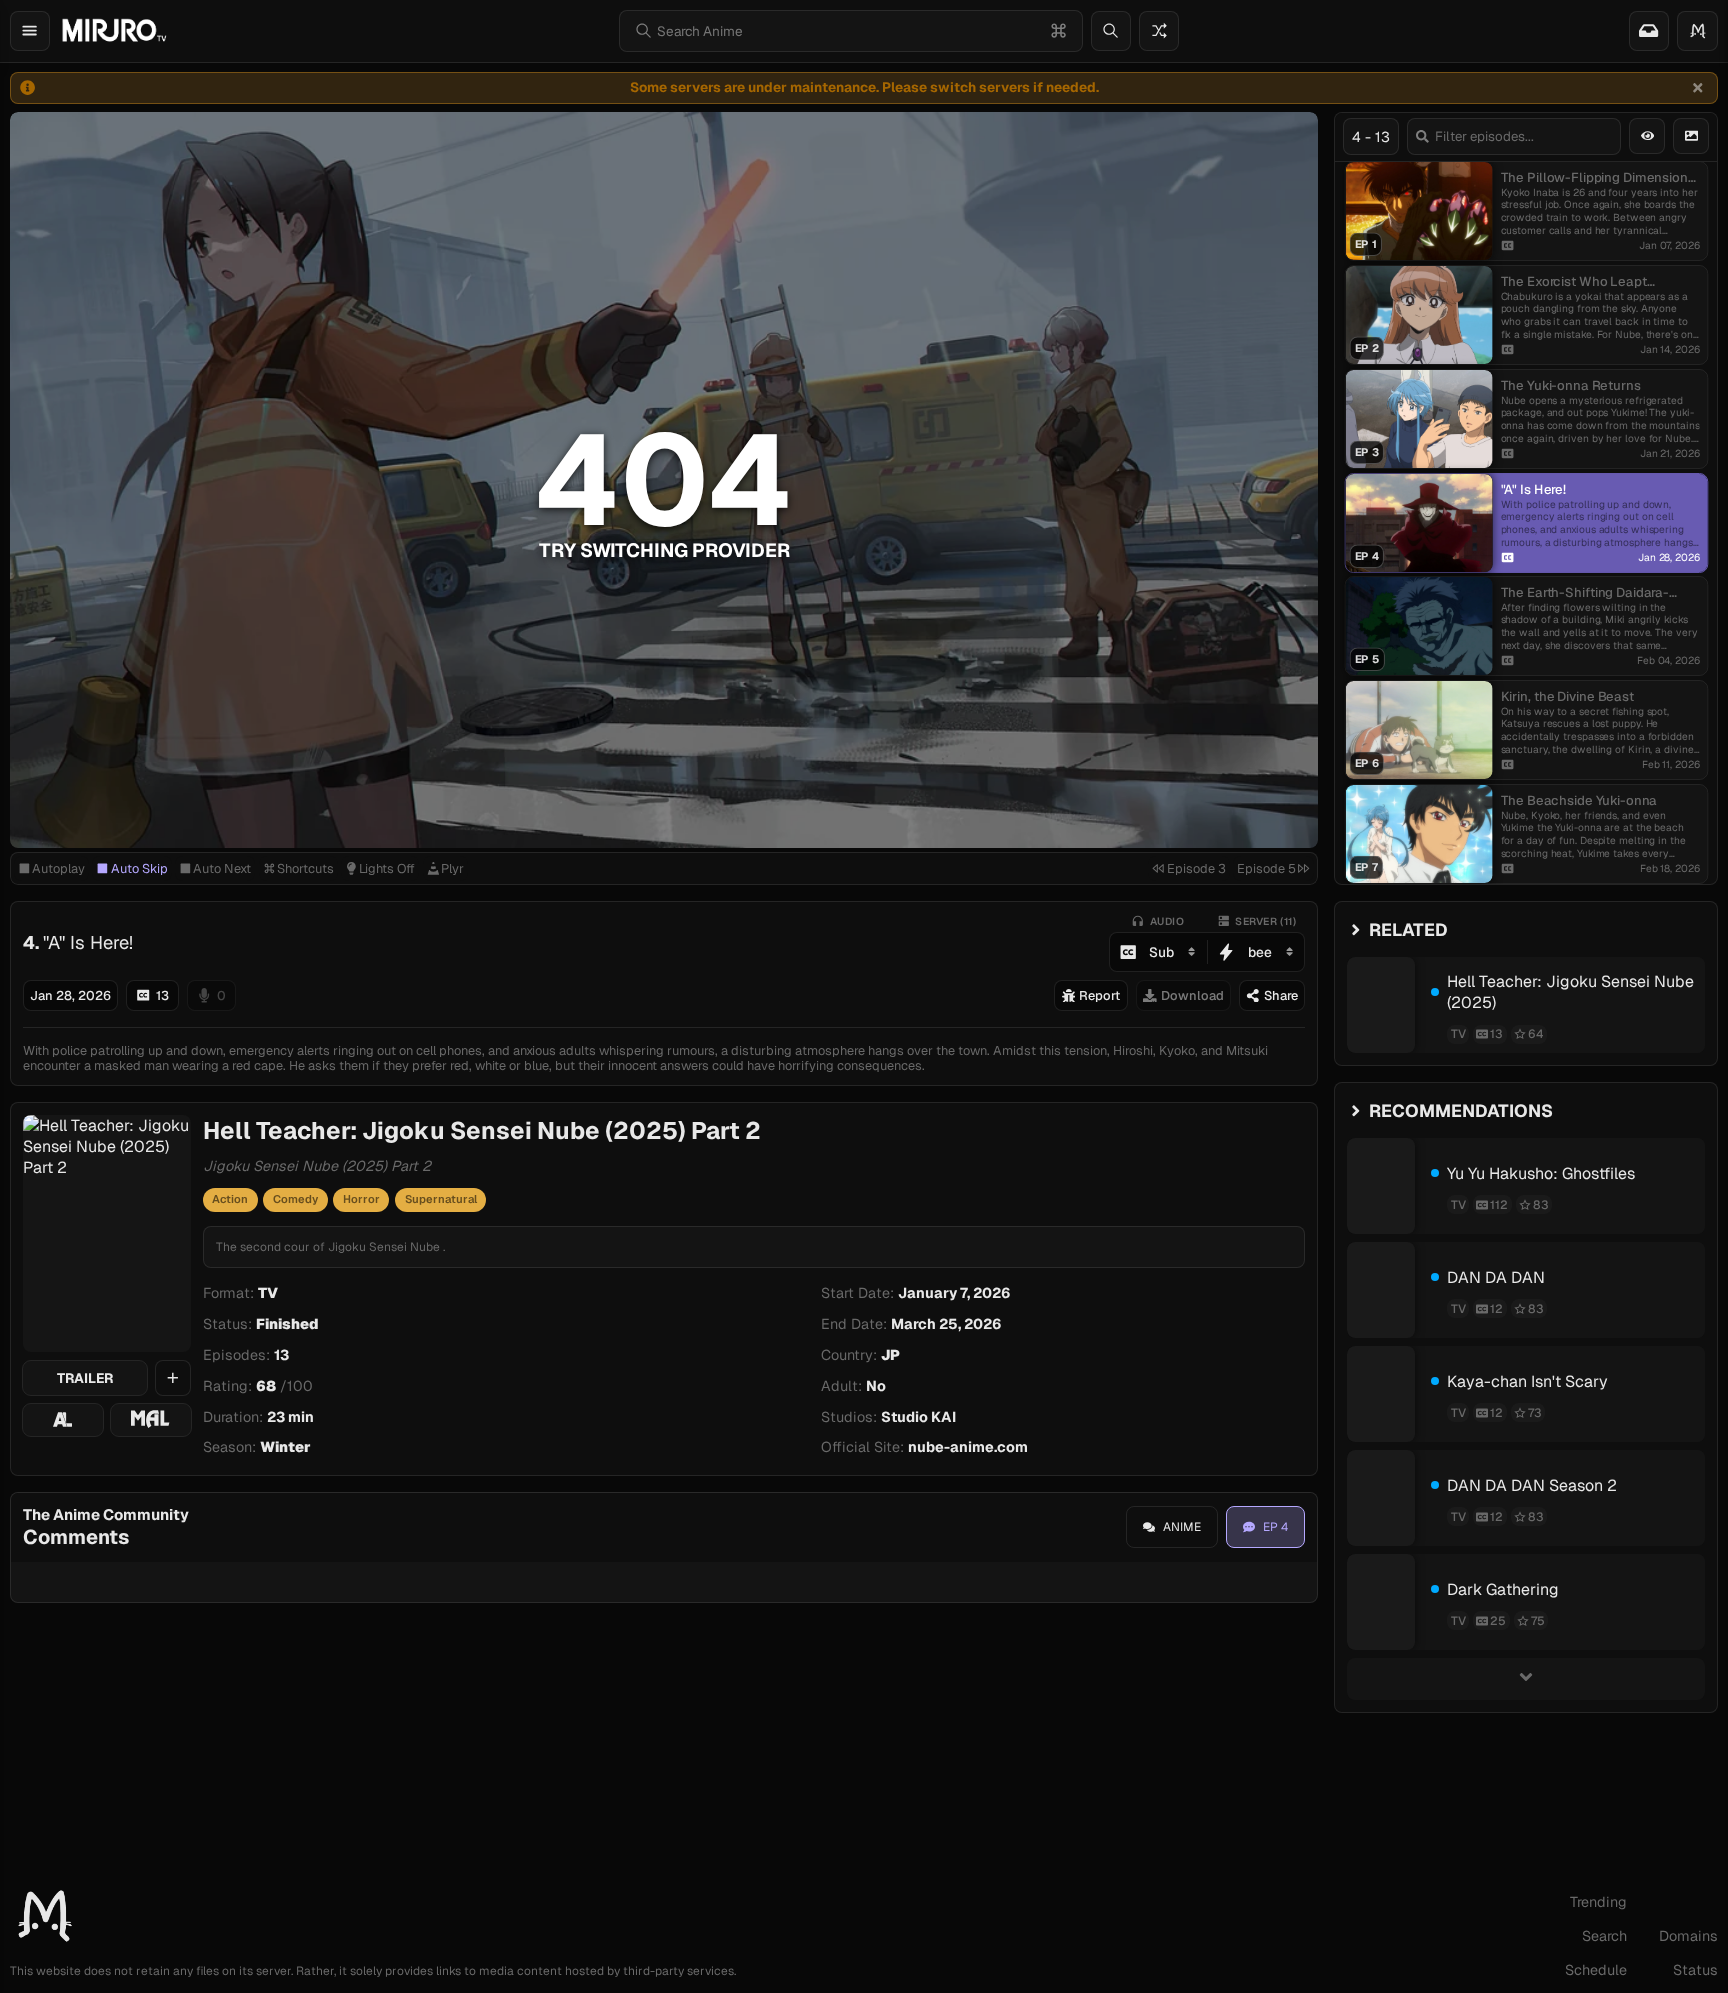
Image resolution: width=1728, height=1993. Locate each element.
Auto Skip (139, 868)
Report (1099, 995)
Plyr (452, 868)
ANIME (1182, 1527)
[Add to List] (173, 1378)
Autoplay (58, 868)
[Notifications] (1649, 31)
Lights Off (387, 868)
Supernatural (441, 1199)
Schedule (1596, 1970)
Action (230, 1199)
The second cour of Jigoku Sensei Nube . (330, 1247)
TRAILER (85, 1378)
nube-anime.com (968, 1447)
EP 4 (1275, 1527)
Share (1281, 995)
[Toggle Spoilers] (1647, 136)
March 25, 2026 (946, 1324)
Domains (1688, 1936)
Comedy (295, 1199)
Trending (1598, 1902)
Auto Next (222, 868)
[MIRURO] (114, 30)
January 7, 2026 (954, 1293)
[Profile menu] (1697, 31)
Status (1695, 1970)
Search (1604, 1936)
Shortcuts (305, 868)
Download (1192, 995)
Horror (361, 1199)
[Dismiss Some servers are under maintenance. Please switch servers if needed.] (1698, 88)
